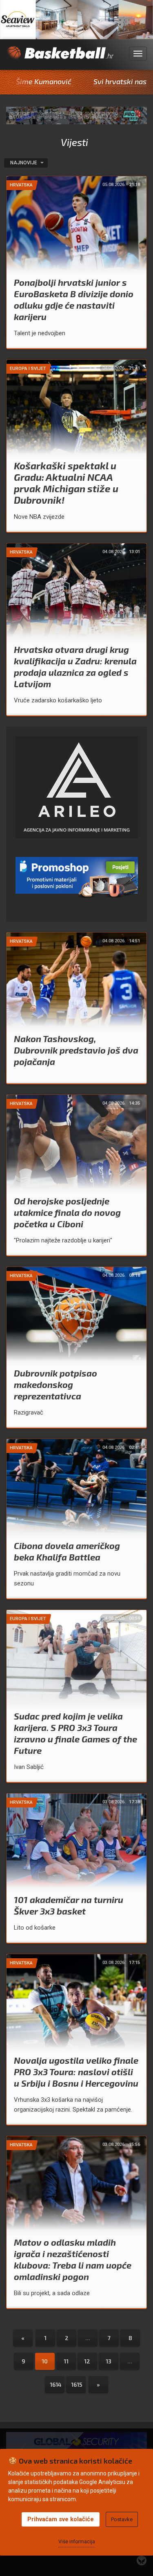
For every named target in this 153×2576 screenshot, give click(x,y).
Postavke (122, 2519)
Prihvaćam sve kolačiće (61, 2519)
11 (66, 2361)
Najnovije (24, 163)
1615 (77, 2384)
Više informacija (77, 2542)
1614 (56, 2384)
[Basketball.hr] (60, 58)
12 (87, 2361)
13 (109, 2361)
